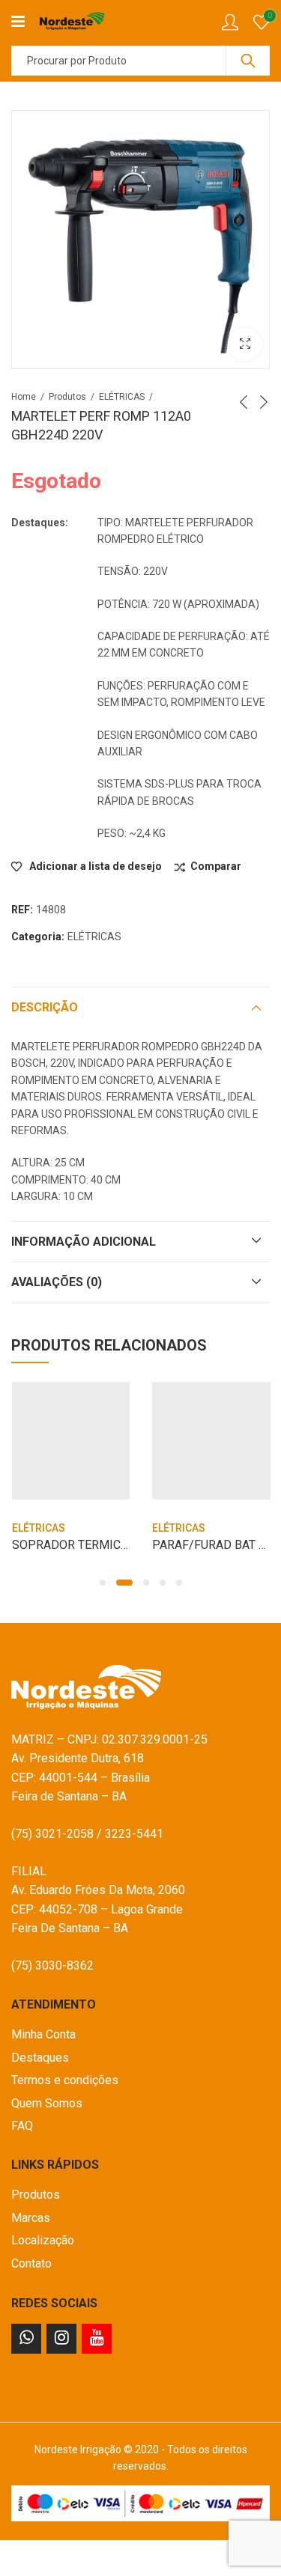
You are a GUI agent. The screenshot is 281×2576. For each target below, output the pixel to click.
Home (24, 397)
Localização (43, 2240)
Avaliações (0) (57, 1282)
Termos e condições (65, 2080)
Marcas (31, 2218)
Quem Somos (47, 2103)
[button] (103, 1583)
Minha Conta (43, 2034)
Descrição (45, 1007)
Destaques (40, 2058)
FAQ (22, 2126)
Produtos (67, 397)
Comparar (216, 866)
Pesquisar (248, 61)
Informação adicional (84, 1242)
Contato (31, 2263)
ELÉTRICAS (122, 397)
